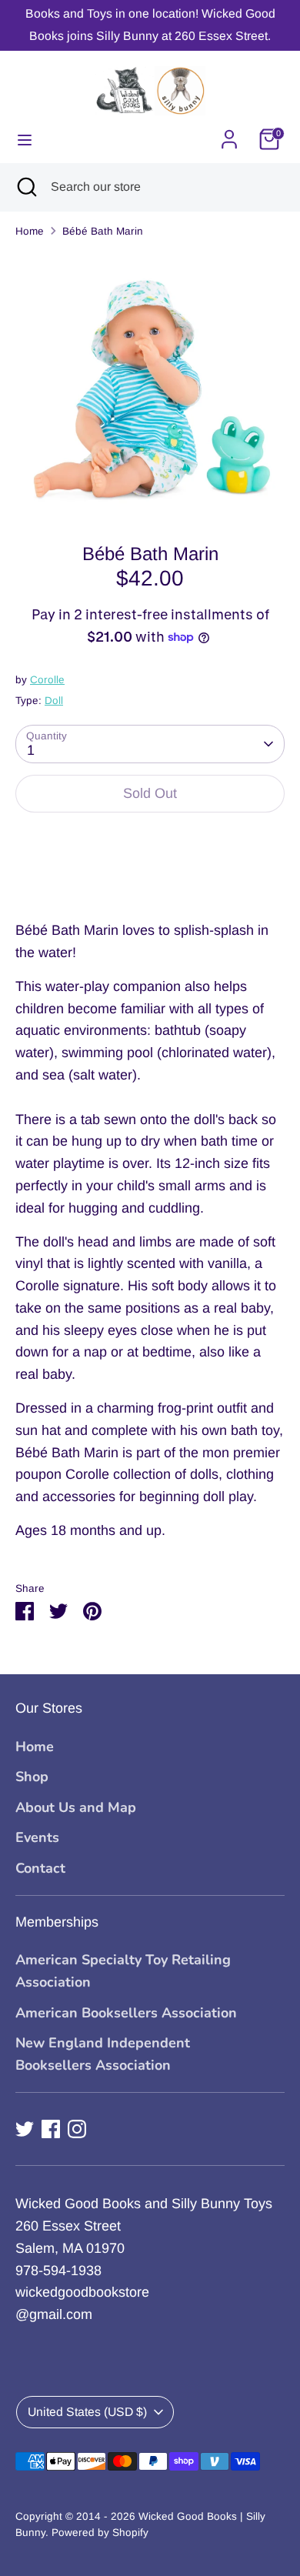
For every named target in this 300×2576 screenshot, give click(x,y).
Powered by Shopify (100, 2533)
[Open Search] (25, 187)
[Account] (229, 135)
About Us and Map (76, 1807)
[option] (150, 385)
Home (30, 231)
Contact (40, 1868)
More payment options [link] (150, 881)
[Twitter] (25, 2129)
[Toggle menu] (25, 139)
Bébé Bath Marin (103, 231)
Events (37, 1837)
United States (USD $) (87, 2412)
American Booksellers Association (126, 2013)
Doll (54, 701)
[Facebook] (51, 2129)
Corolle (47, 680)
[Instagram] (77, 2129)
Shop (32, 1777)
